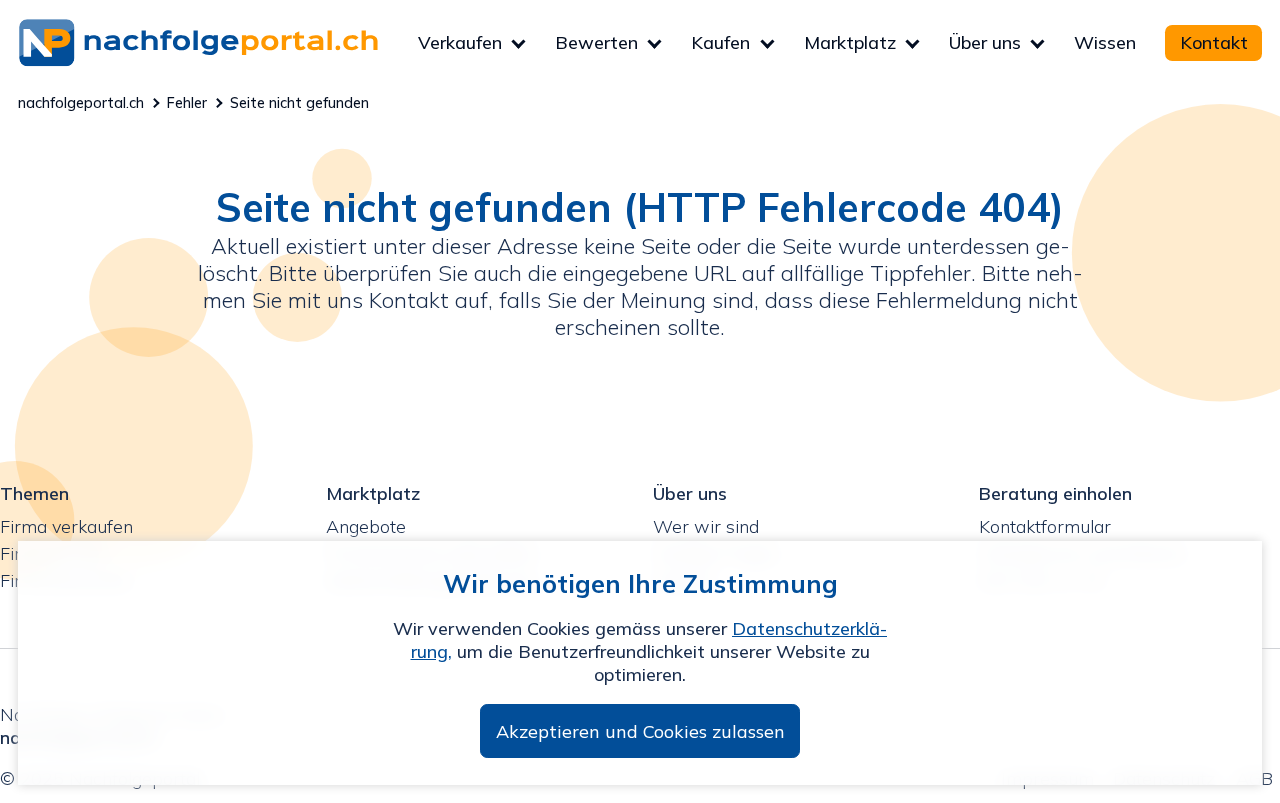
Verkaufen (460, 42)
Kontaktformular (1045, 526)
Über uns (985, 42)
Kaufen (720, 42)
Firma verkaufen (66, 526)
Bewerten (596, 42)
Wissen (1105, 42)
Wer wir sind (706, 526)
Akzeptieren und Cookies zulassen (640, 731)
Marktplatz (850, 42)
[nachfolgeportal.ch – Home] (218, 42)
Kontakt (1214, 42)
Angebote (366, 526)
